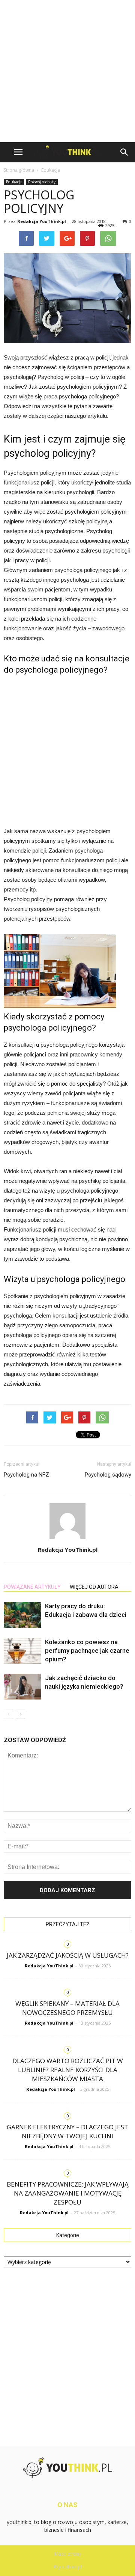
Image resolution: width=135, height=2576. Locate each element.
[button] (124, 152)
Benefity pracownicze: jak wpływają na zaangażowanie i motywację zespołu (68, 2193)
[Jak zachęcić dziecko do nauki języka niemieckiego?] (22, 1687)
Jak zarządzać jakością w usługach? (68, 1955)
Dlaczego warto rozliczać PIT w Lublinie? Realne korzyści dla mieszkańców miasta (68, 2070)
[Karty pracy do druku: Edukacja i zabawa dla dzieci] (22, 1615)
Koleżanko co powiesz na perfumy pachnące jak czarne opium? (87, 1650)
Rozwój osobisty (42, 182)
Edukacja (14, 182)
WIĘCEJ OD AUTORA (94, 1587)
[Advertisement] (67, 71)
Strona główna (19, 170)
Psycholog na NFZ (26, 1475)
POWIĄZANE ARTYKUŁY (32, 1587)
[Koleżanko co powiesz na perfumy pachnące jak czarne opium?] (22, 1651)
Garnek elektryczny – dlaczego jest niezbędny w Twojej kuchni (67, 2131)
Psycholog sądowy (108, 1475)
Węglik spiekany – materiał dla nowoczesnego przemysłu (67, 2008)
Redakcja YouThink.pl (42, 221)
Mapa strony (68, 2554)
